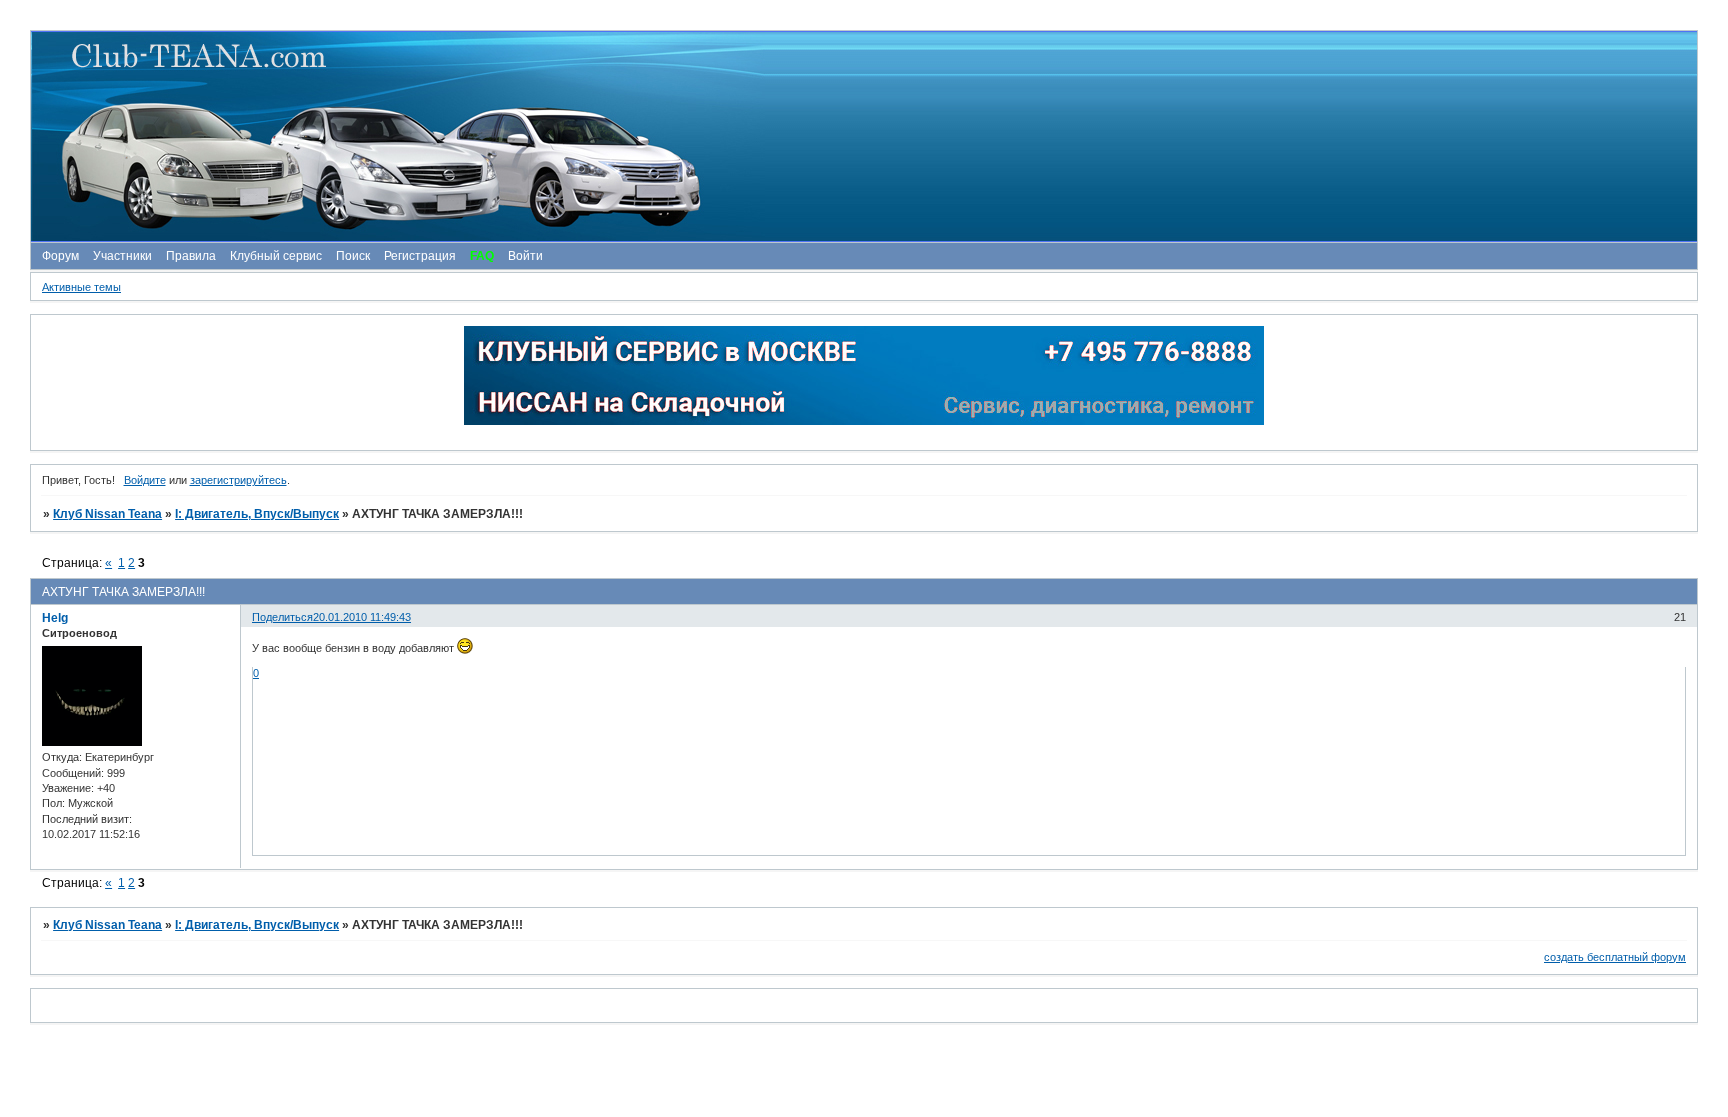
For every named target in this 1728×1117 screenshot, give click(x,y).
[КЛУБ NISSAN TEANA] (863, 136)
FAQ (482, 256)
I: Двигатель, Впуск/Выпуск (257, 514)
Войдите (145, 480)
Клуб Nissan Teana (107, 514)
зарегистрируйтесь (238, 480)
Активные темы (81, 287)
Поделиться (282, 617)
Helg (55, 618)
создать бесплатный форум (1615, 957)
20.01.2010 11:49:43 (362, 617)
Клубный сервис (276, 256)
